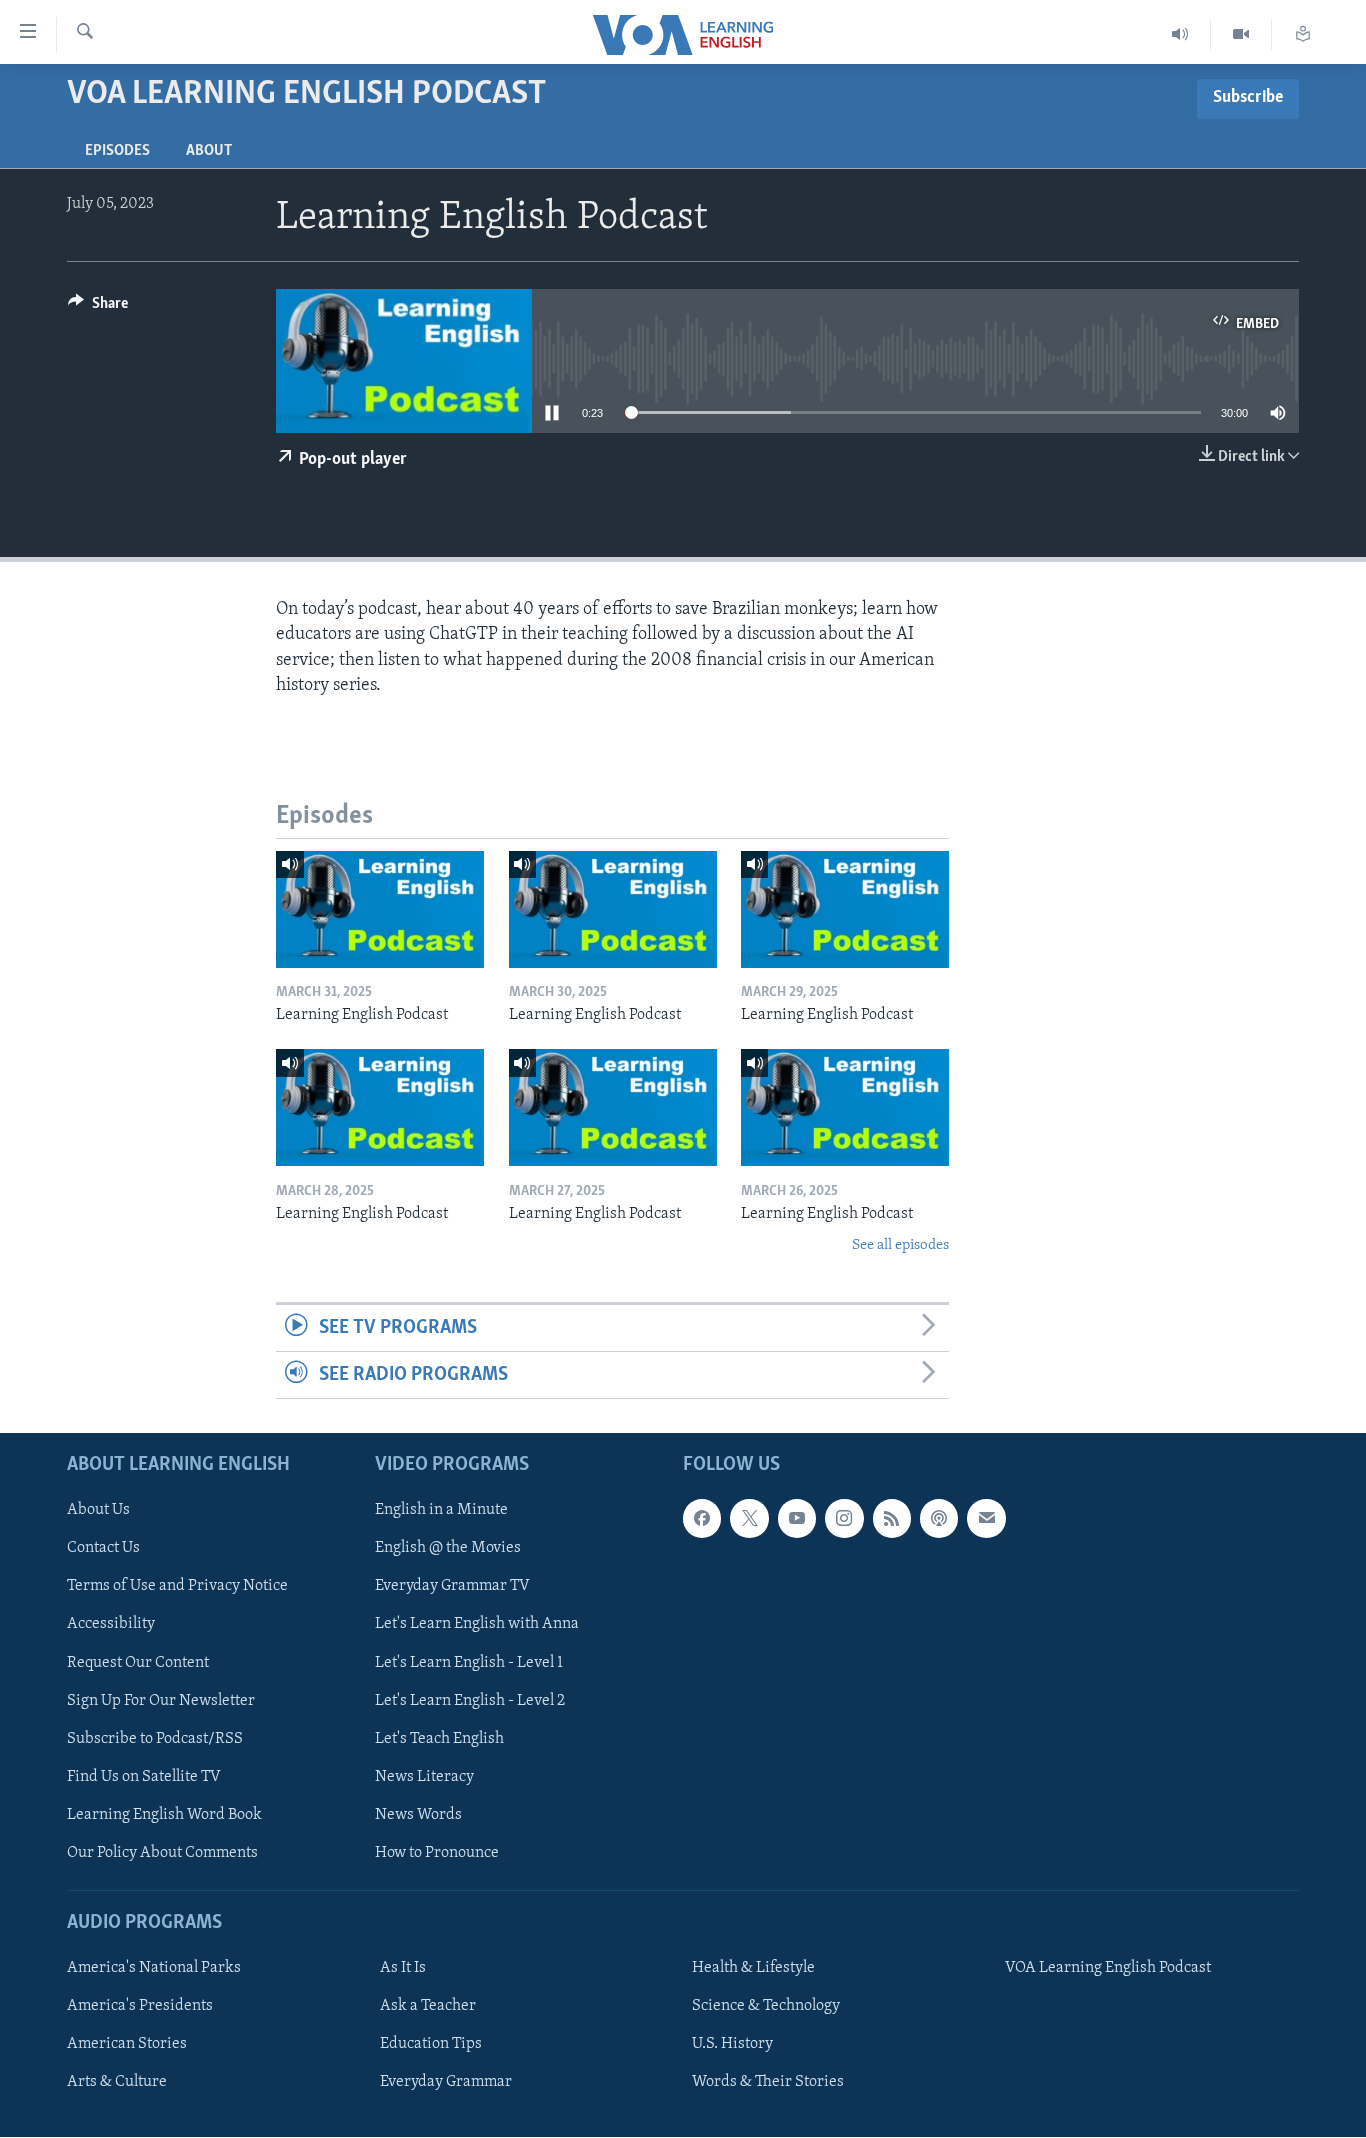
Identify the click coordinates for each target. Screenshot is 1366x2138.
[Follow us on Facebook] (702, 1519)
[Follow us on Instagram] (844, 1519)
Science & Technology (766, 2007)
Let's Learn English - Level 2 (470, 1701)
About (209, 151)
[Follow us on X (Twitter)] (749, 1519)
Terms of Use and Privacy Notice (177, 1587)
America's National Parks (154, 1968)
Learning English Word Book (164, 1815)
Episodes (117, 151)
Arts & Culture (117, 2083)
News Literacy (424, 1777)
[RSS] (892, 1519)
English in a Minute (441, 1511)
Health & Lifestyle (753, 1968)
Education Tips (431, 2045)
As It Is (403, 1968)
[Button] (98, 308)
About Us (98, 1511)
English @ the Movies (448, 1549)
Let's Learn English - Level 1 (469, 1663)
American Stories (127, 2045)
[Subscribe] (986, 1519)
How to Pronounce (437, 1853)
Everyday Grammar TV (452, 1587)
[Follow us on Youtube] (797, 1519)
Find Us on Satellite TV (144, 1777)
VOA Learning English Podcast (1108, 1968)
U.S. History (732, 2045)
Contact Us (103, 1549)
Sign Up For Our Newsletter (161, 1701)
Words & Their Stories (768, 2083)
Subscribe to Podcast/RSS (155, 1739)
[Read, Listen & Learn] (1303, 34)
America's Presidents (140, 2007)
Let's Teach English (439, 1739)
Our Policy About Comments (162, 1853)
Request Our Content (138, 1663)
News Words (418, 1815)
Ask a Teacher (428, 2007)
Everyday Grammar (446, 2083)
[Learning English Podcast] (380, 909)
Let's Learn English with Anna (477, 1625)
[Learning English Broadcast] (1180, 34)
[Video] (1241, 34)
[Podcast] (939, 1519)
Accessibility (111, 1625)
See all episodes (900, 1245)
